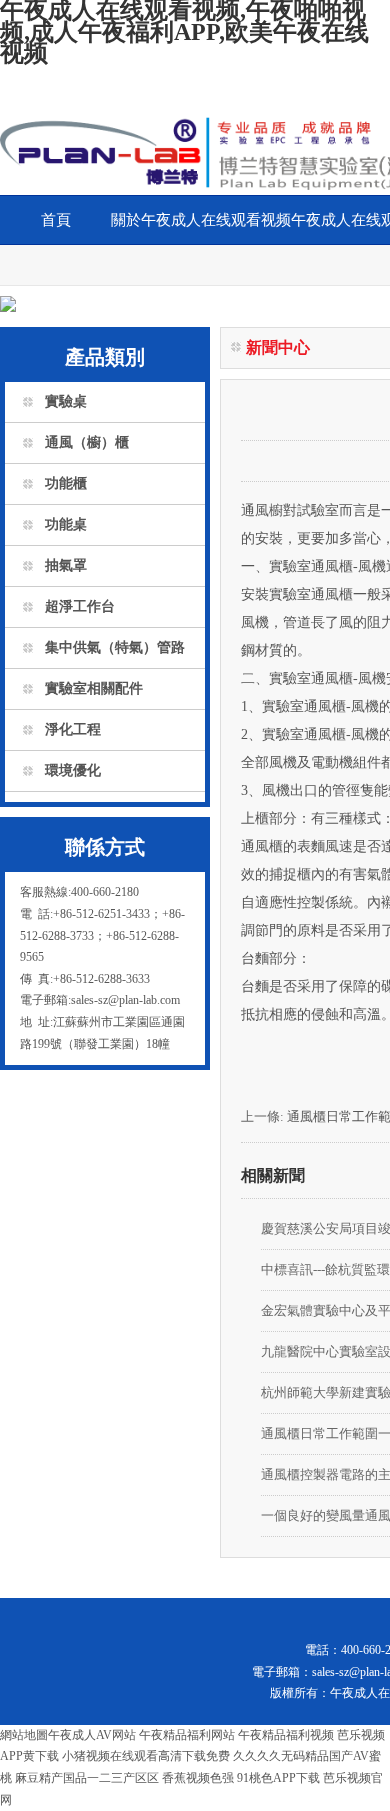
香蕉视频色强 (198, 1778)
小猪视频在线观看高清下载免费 (146, 1756)
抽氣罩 (66, 565)
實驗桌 (66, 401)
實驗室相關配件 (94, 688)
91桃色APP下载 (278, 1778)
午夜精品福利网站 (187, 1735)
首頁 (56, 220)
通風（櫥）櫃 (87, 442)
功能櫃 (66, 483)
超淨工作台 (80, 606)
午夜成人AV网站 (92, 1735)
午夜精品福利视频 (286, 1735)
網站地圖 (24, 1735)
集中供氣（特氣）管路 (115, 647)
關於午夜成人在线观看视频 (201, 220)
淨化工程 (73, 729)
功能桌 (66, 524)
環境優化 (73, 770)
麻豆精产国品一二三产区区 (87, 1778)
